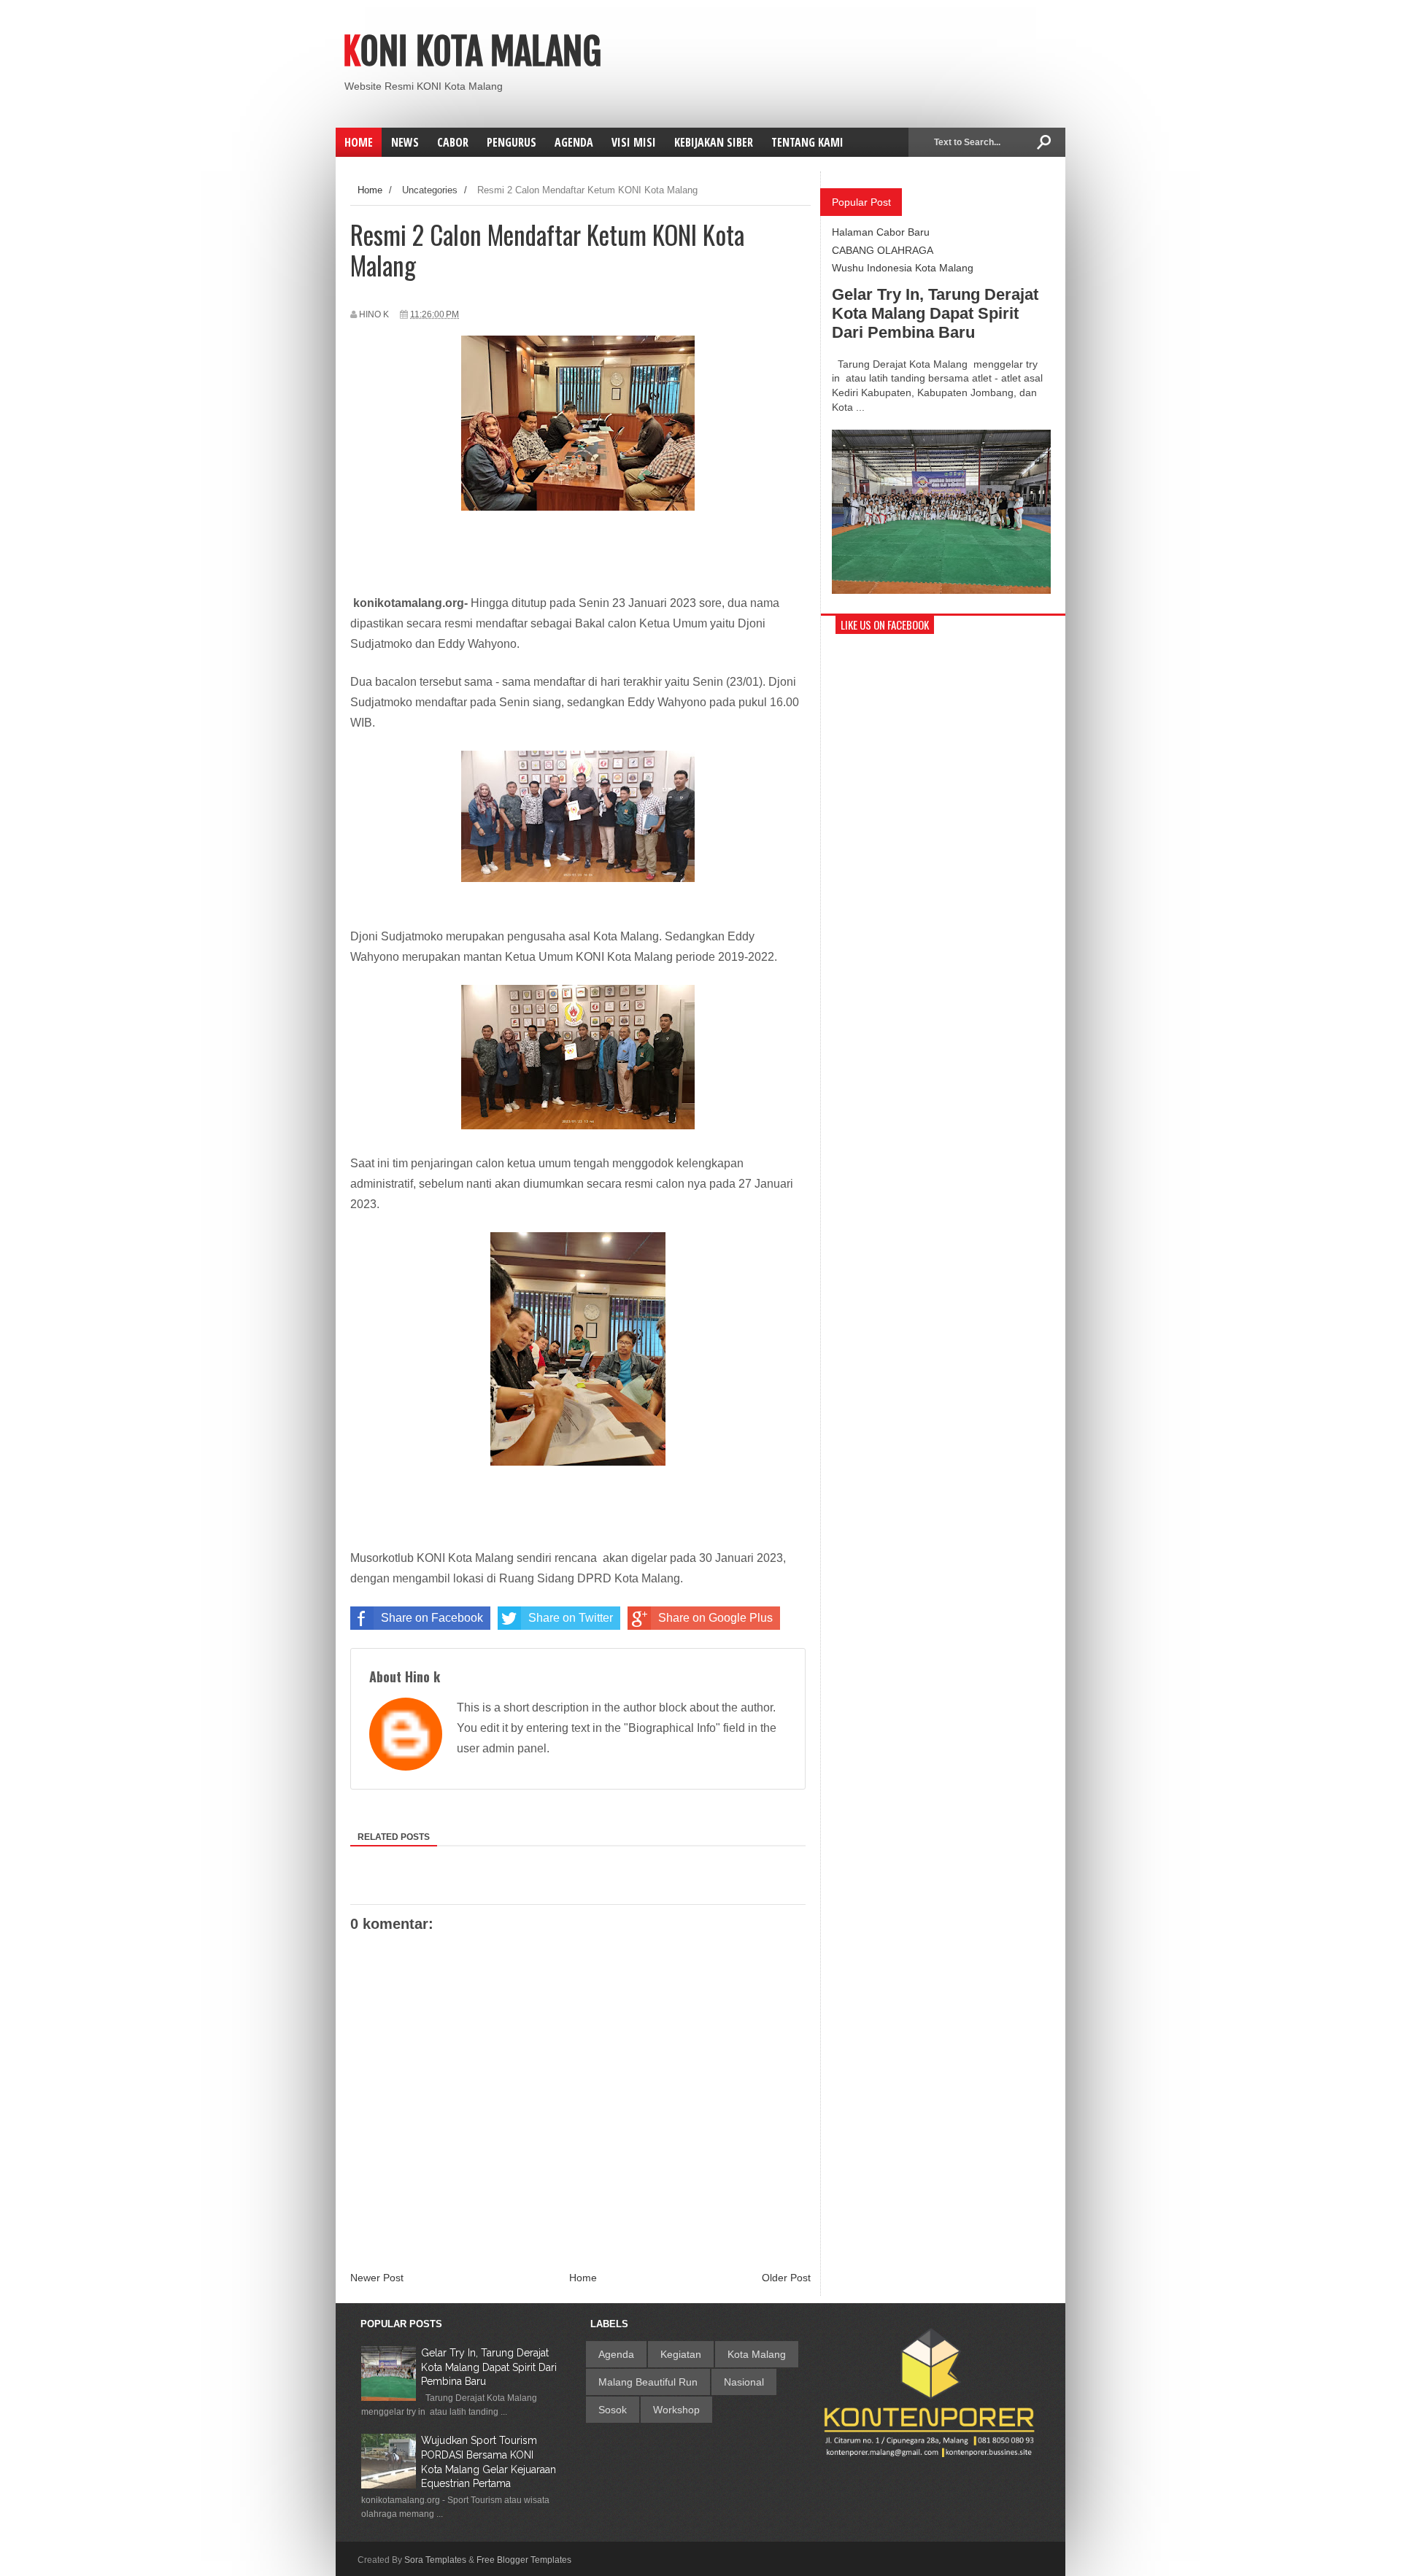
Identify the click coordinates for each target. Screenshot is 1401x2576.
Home (359, 142)
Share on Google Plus (715, 1618)
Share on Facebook (432, 1618)
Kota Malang (757, 2354)
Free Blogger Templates (524, 2560)
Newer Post (377, 2278)
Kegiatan (681, 2354)
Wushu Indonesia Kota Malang (903, 268)
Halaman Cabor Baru (881, 232)
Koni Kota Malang (472, 52)
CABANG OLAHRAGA (883, 250)
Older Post (786, 2278)
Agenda (616, 2354)
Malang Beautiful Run (648, 2382)
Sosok (613, 2410)
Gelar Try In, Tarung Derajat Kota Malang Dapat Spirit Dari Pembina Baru (935, 313)
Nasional (744, 2382)
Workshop (676, 2410)
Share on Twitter (571, 1618)
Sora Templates (435, 2560)
